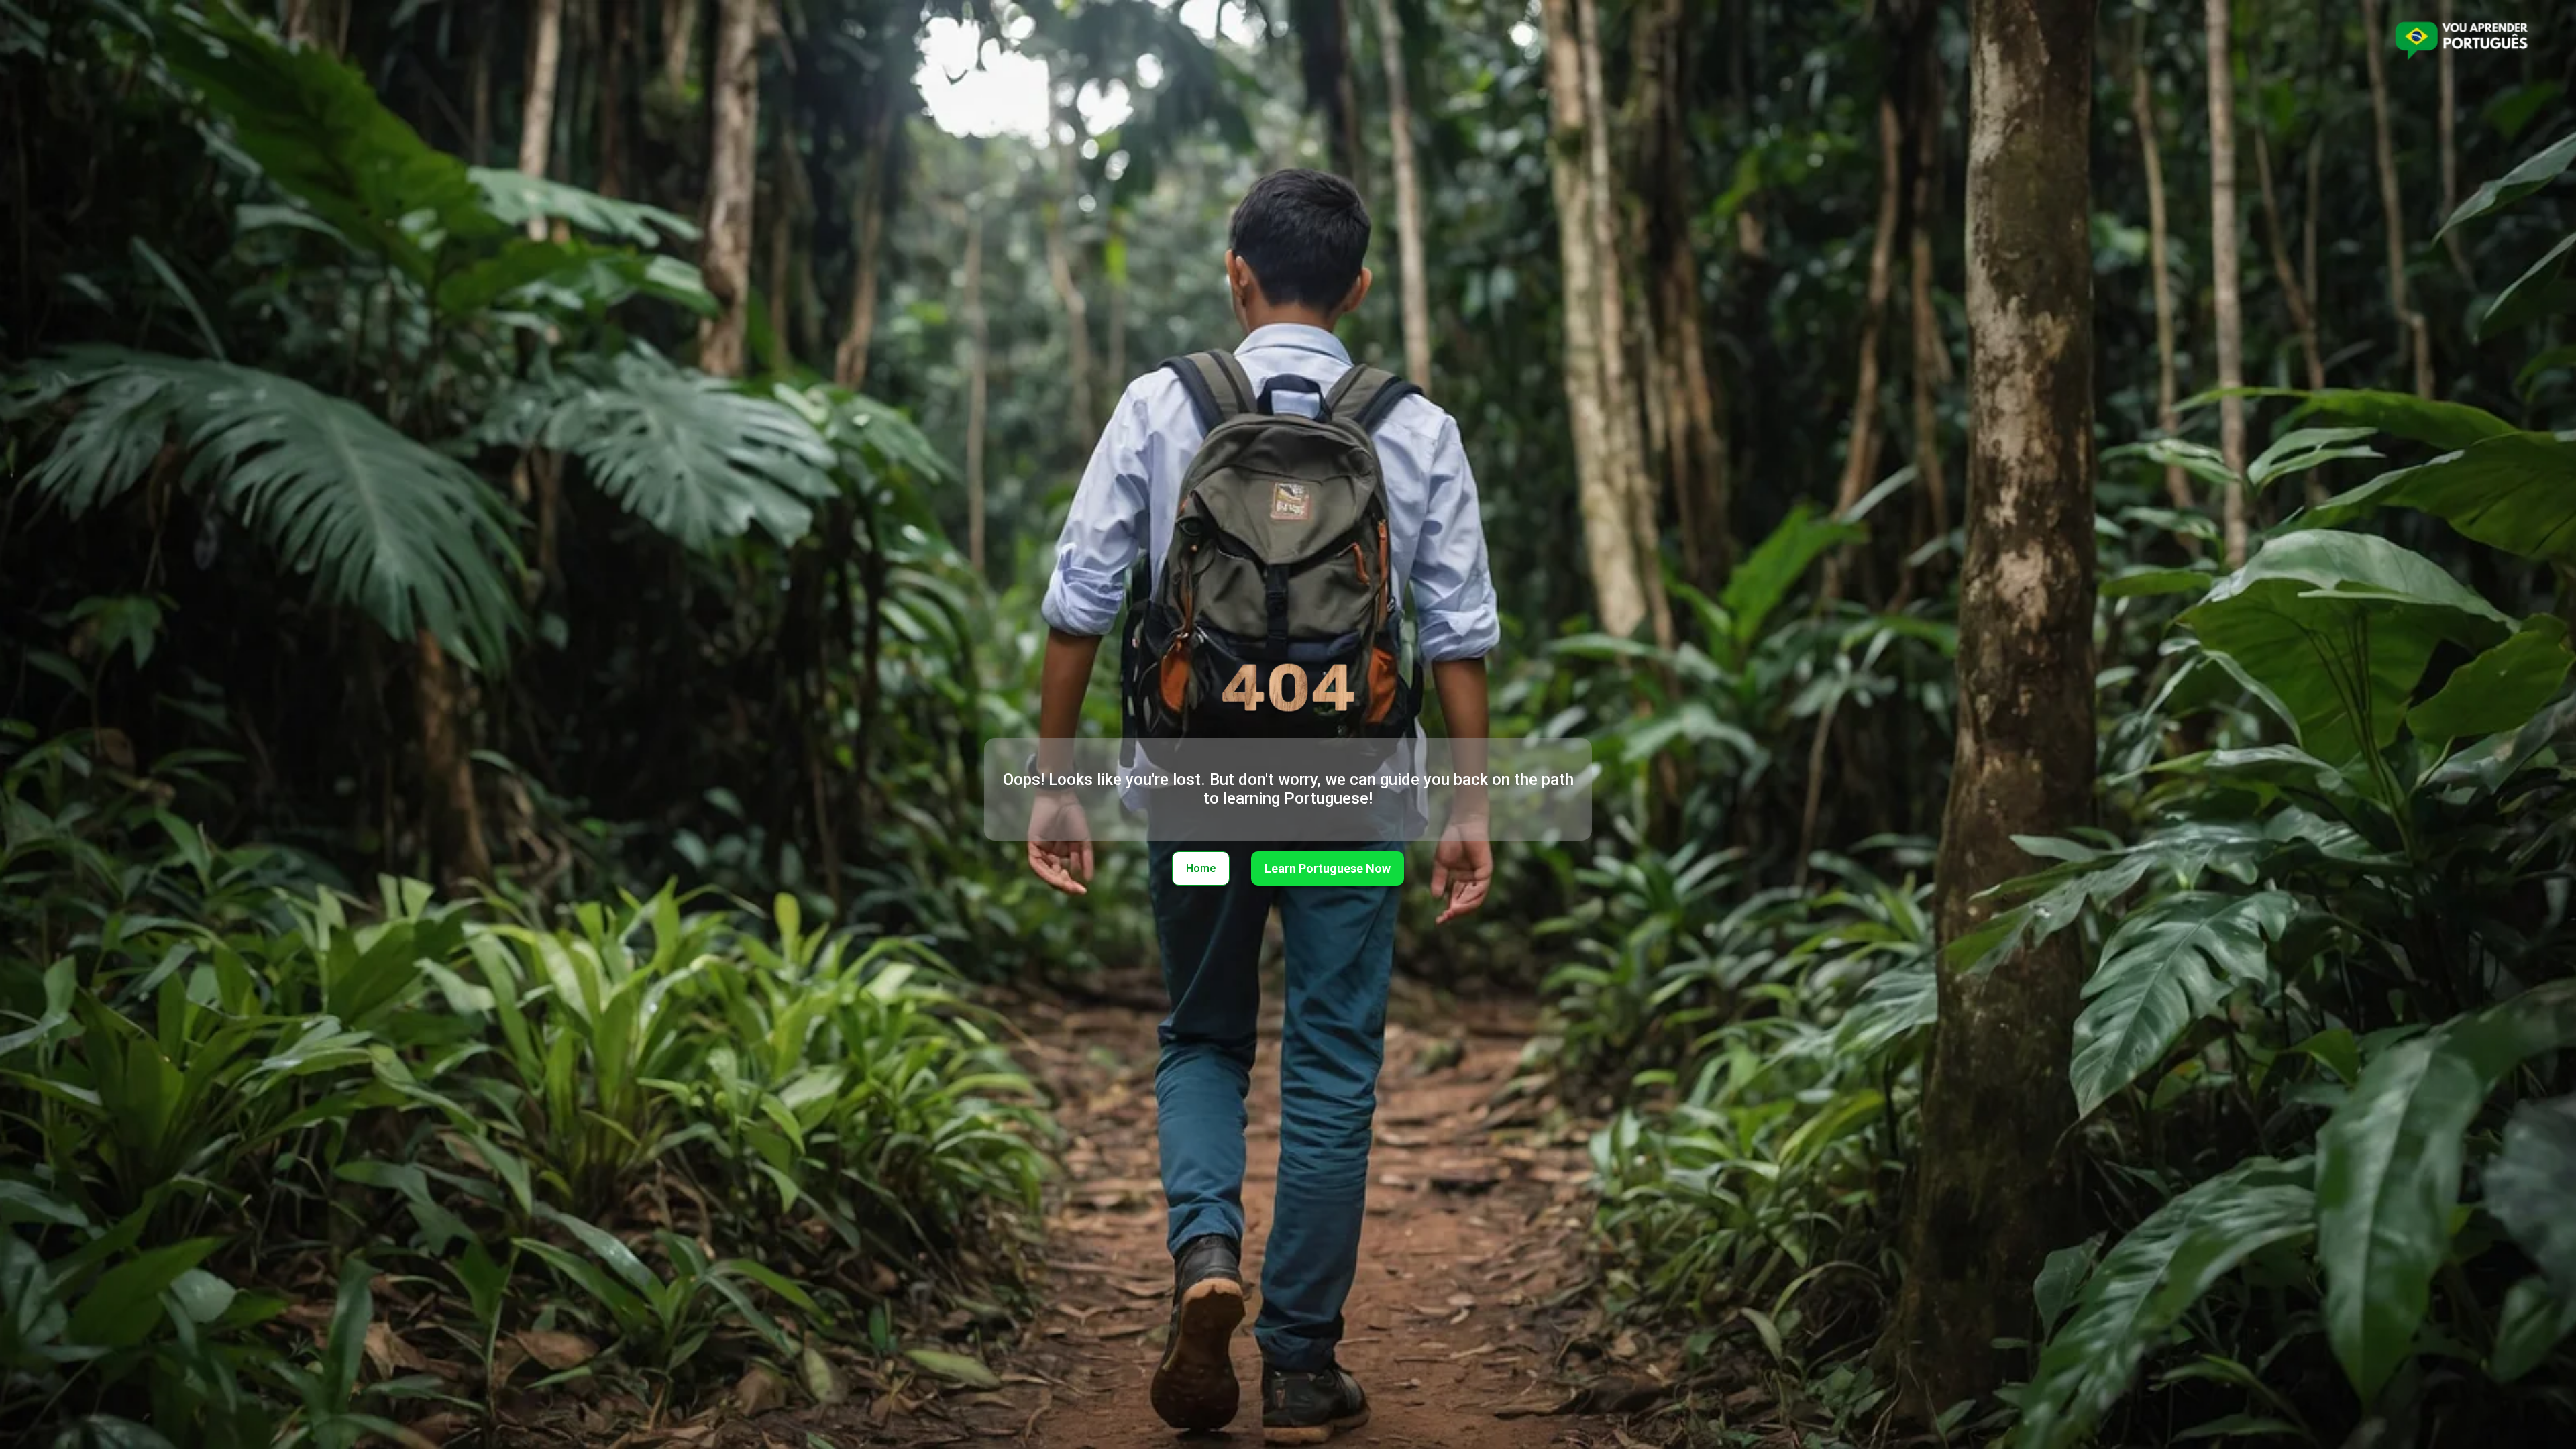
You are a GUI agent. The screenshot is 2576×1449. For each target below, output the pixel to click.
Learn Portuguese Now (1328, 868)
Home (1201, 868)
